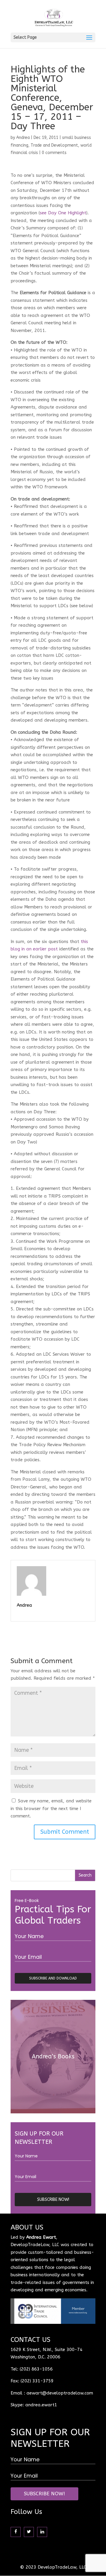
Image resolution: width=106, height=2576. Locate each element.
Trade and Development (54, 145)
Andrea (23, 138)
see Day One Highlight (63, 213)
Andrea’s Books (53, 2056)
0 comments (54, 153)
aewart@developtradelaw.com (60, 2393)
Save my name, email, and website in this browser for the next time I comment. (51, 1808)
